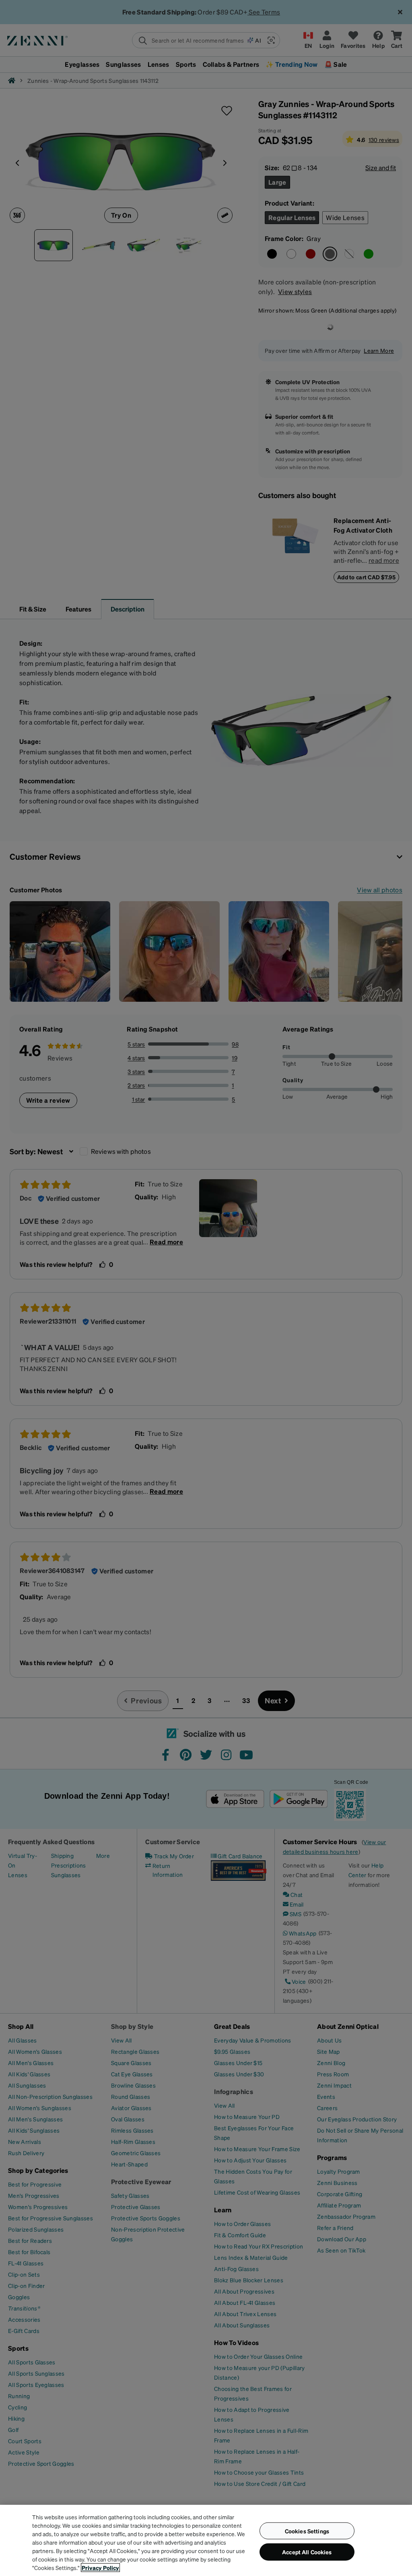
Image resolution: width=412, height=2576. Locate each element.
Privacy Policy (100, 2568)
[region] (206, 2540)
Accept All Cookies (307, 2552)
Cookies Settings (307, 2531)
